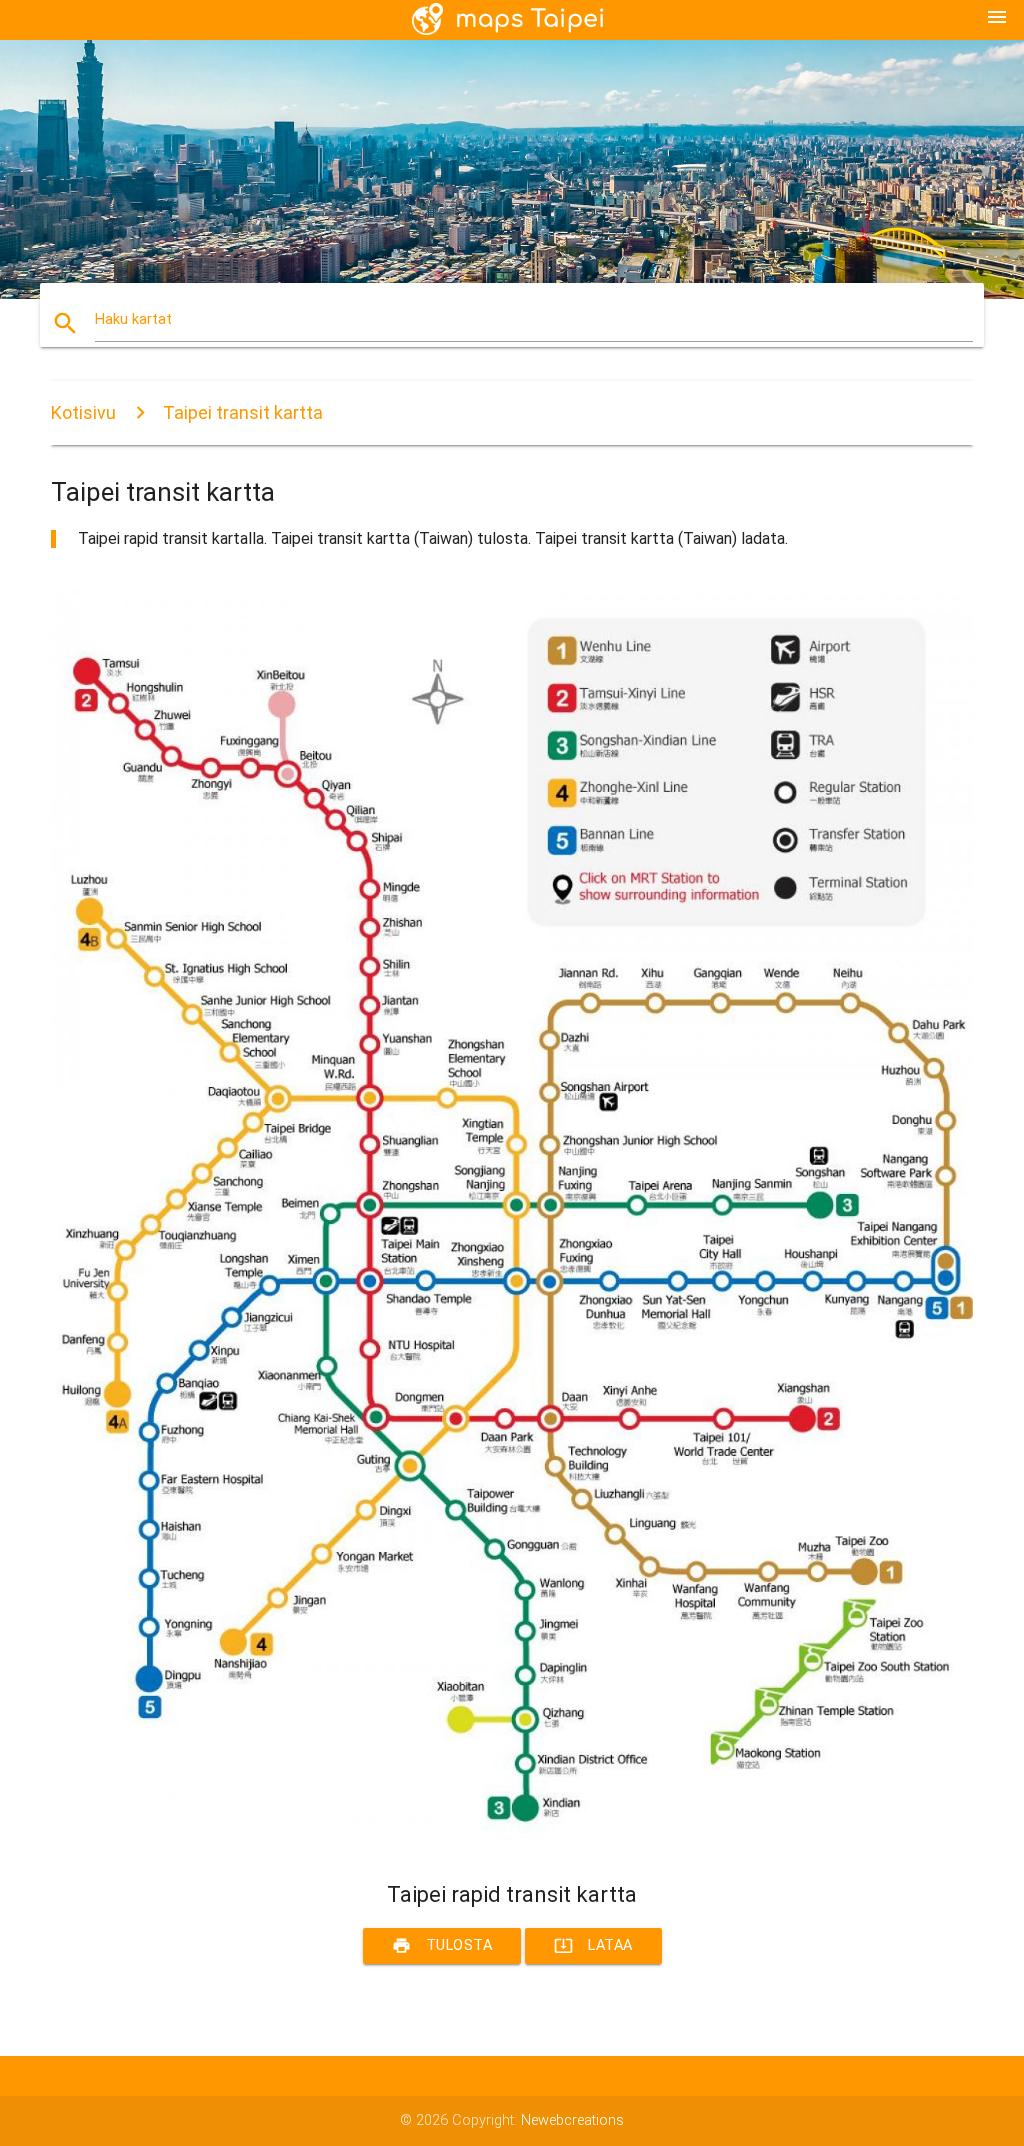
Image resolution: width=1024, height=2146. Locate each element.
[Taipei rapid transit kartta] (512, 1846)
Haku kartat (133, 319)
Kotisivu (83, 412)
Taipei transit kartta (243, 412)
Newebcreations (572, 2120)
